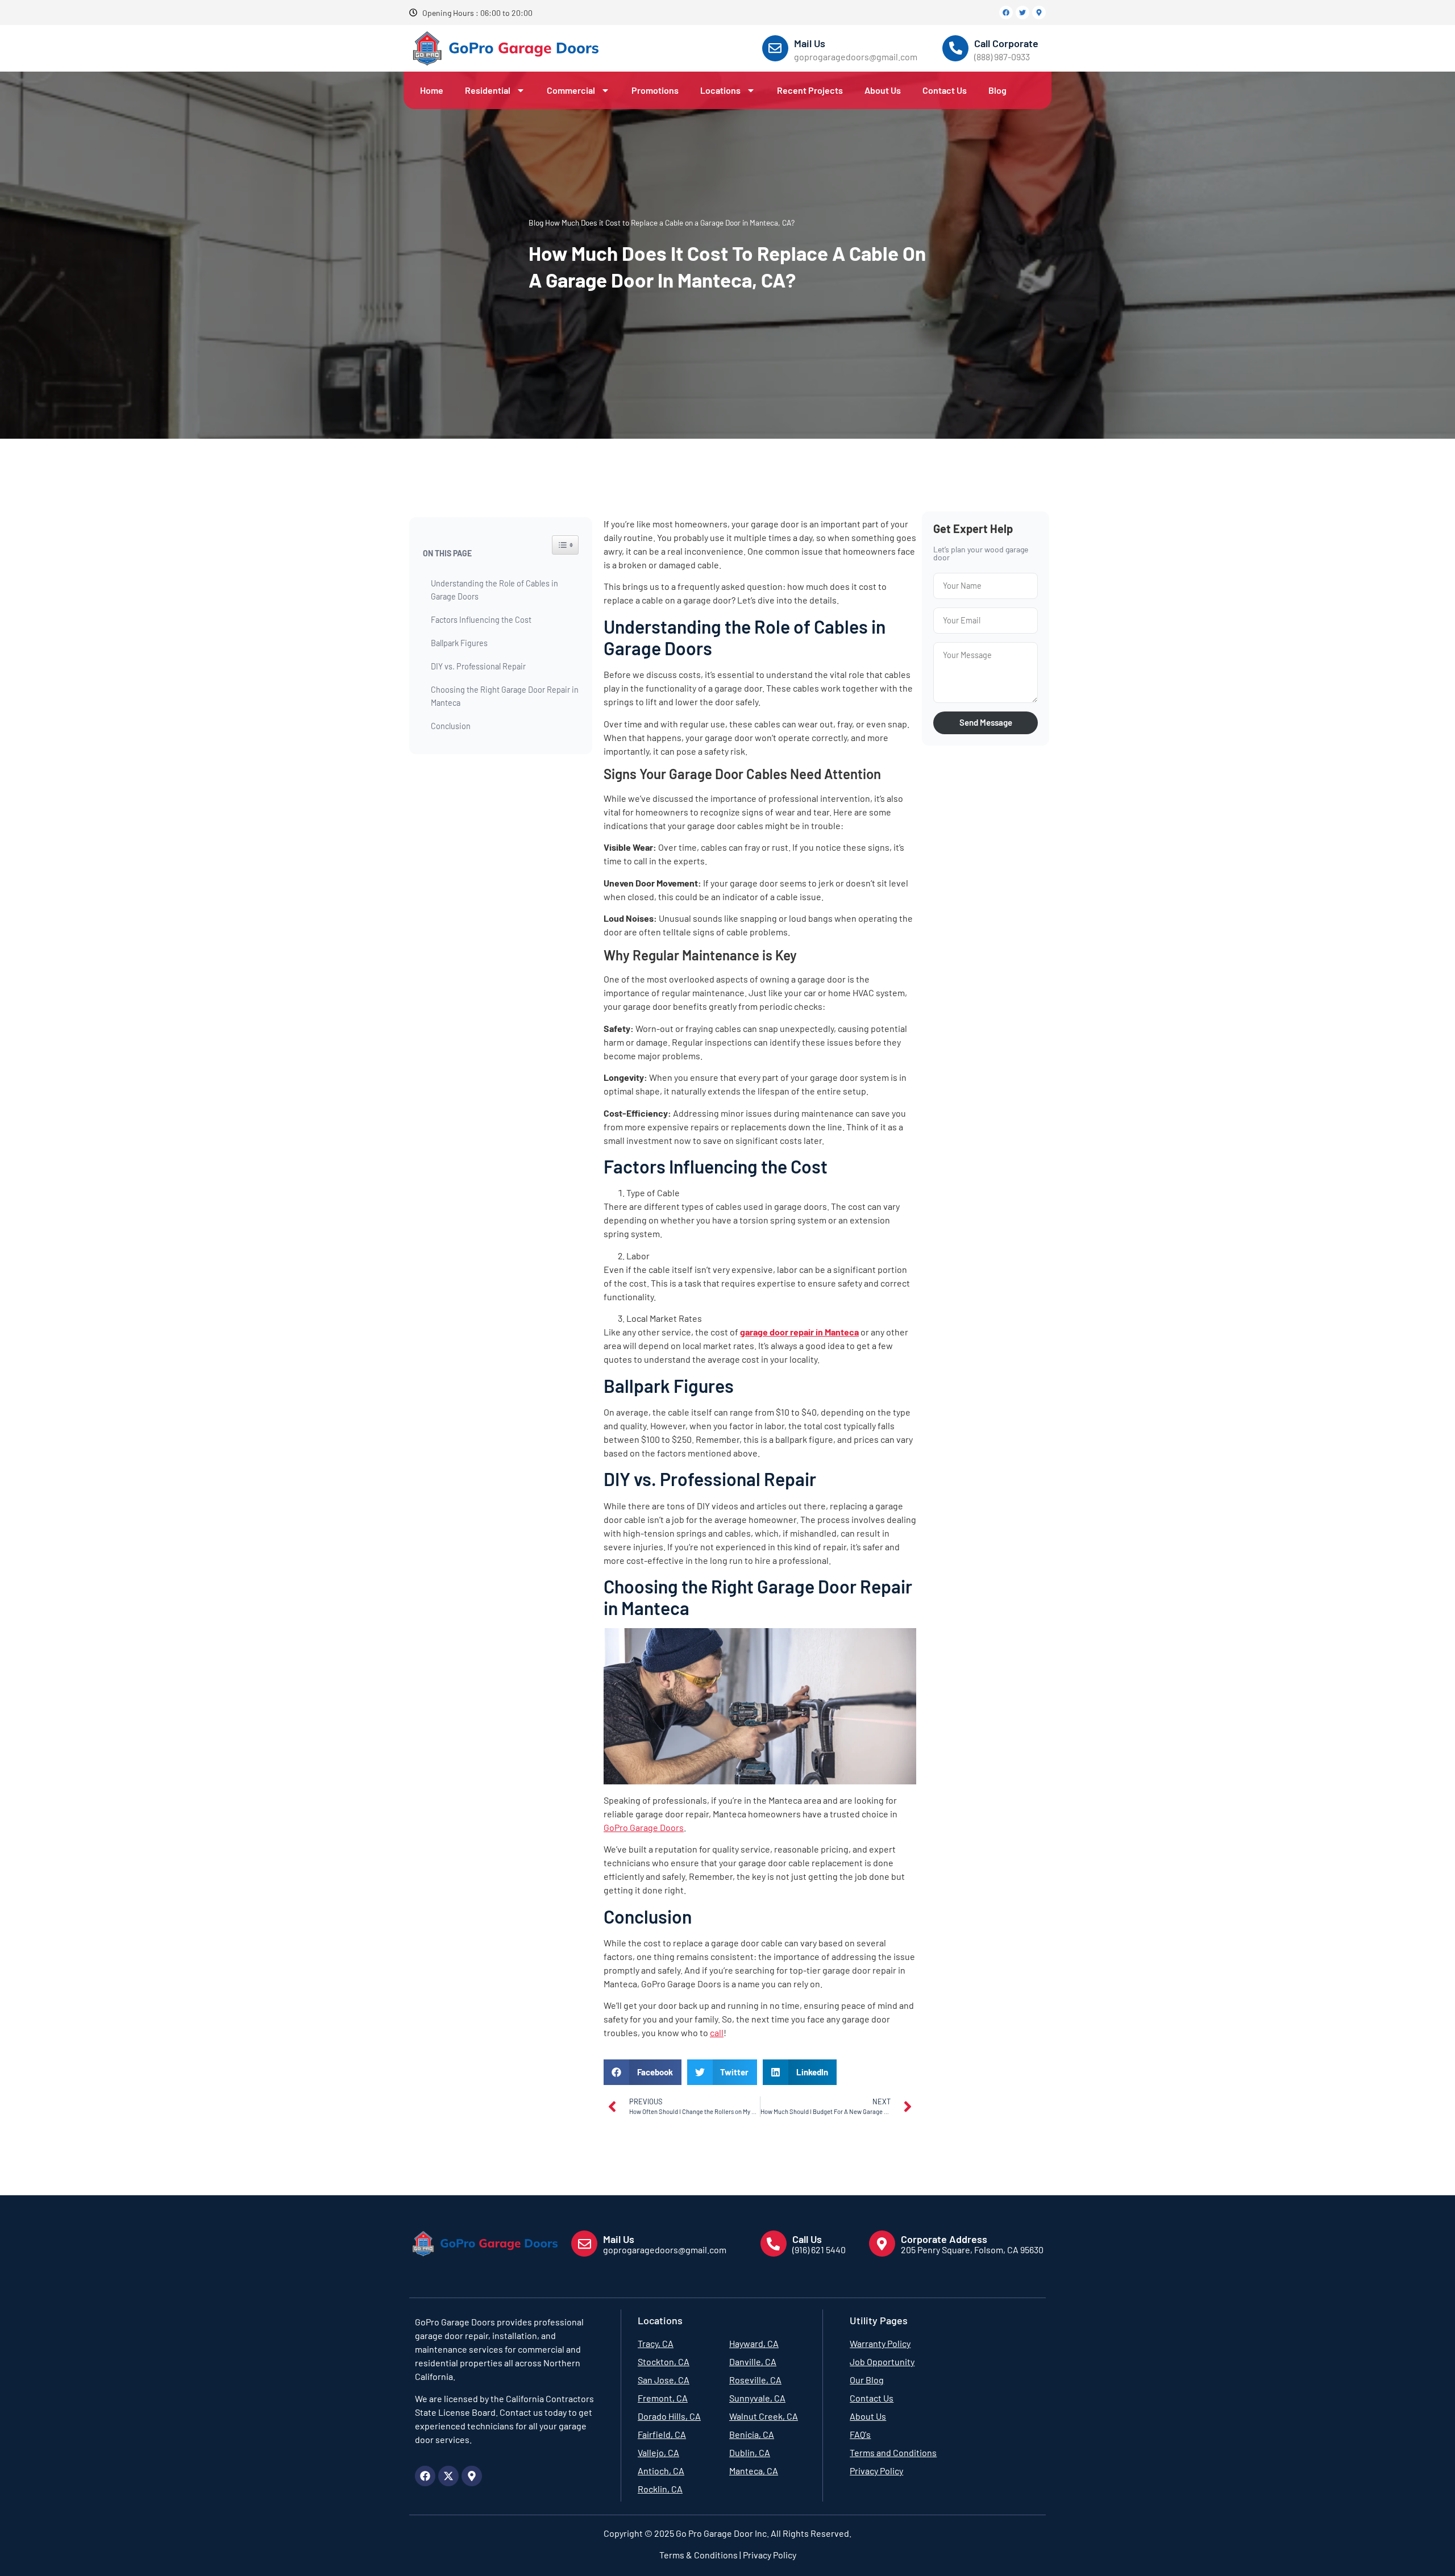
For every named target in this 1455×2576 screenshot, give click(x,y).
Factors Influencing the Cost (481, 620)
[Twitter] (1022, 13)
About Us (883, 90)
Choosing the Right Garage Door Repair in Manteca (505, 696)
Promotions (655, 90)
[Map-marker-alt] (1039, 13)
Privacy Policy (769, 2555)
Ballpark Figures (459, 643)
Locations (720, 90)
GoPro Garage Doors (644, 1827)
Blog (997, 90)
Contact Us (945, 90)
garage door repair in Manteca (799, 1332)
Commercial (571, 90)
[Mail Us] (775, 48)
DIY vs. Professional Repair (478, 666)
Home (432, 90)
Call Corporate (1006, 43)
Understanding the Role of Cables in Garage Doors (494, 590)
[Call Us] (774, 2244)
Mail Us (810, 43)
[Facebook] (1006, 13)
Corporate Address (944, 2239)
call (717, 2032)
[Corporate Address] (882, 2244)
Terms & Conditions (699, 2555)
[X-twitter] (448, 2476)
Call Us (807, 2239)
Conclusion (451, 726)
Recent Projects (810, 90)
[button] (643, 2072)
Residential (488, 90)
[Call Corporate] (955, 48)
